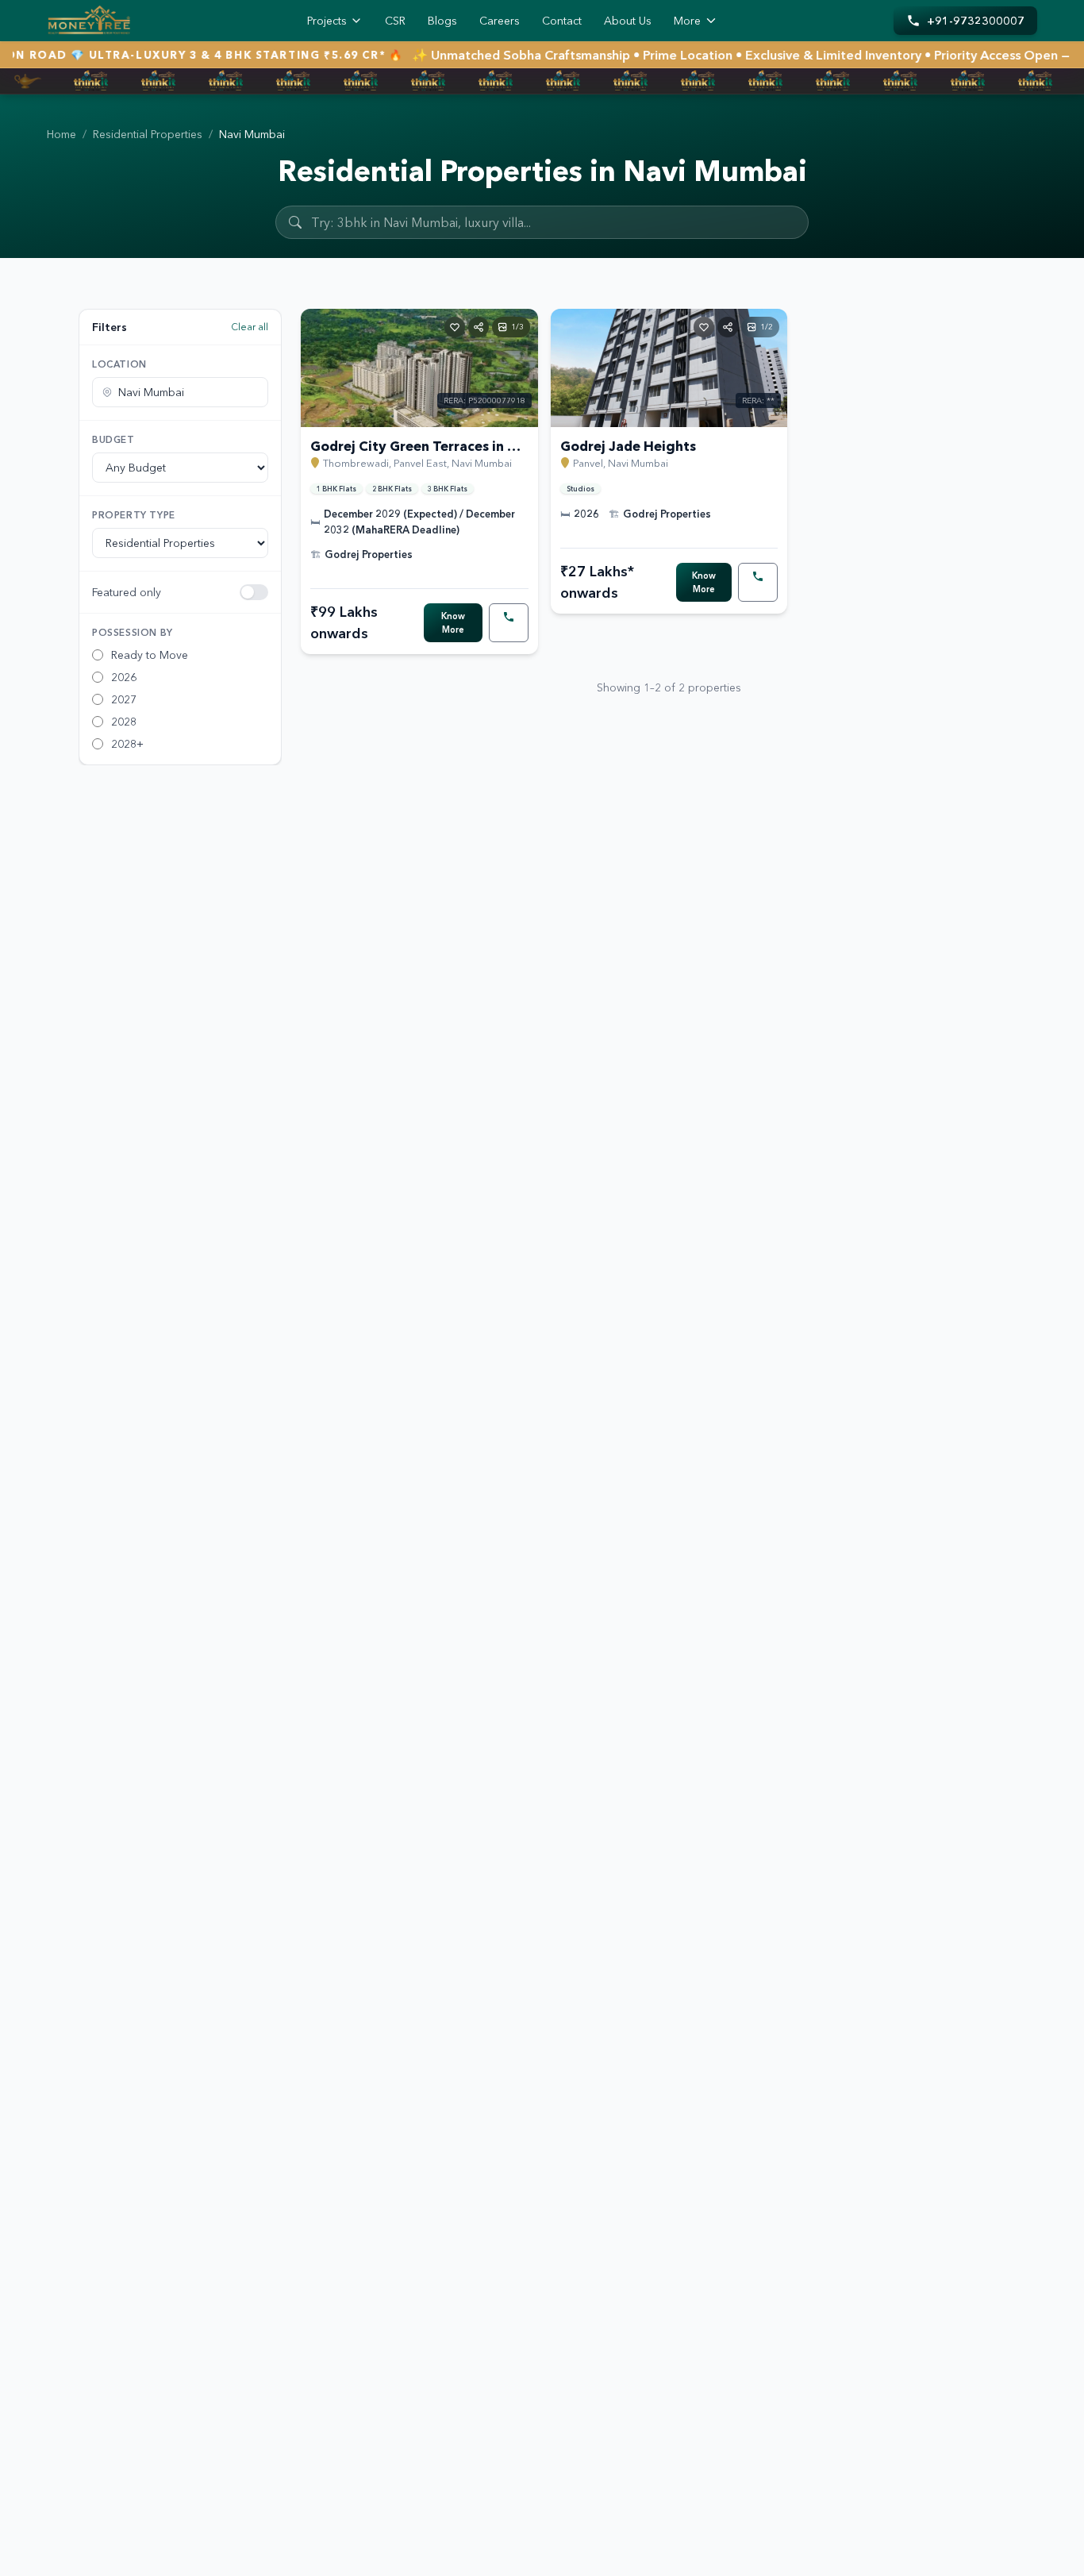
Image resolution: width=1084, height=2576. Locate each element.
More (687, 21)
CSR (395, 21)
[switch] (254, 592)
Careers (500, 21)
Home (62, 134)
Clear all (250, 327)
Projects (327, 21)
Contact (562, 21)
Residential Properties (148, 134)
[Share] (479, 327)
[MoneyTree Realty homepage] (89, 21)
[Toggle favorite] (455, 327)
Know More (453, 623)
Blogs (442, 21)
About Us (628, 21)
